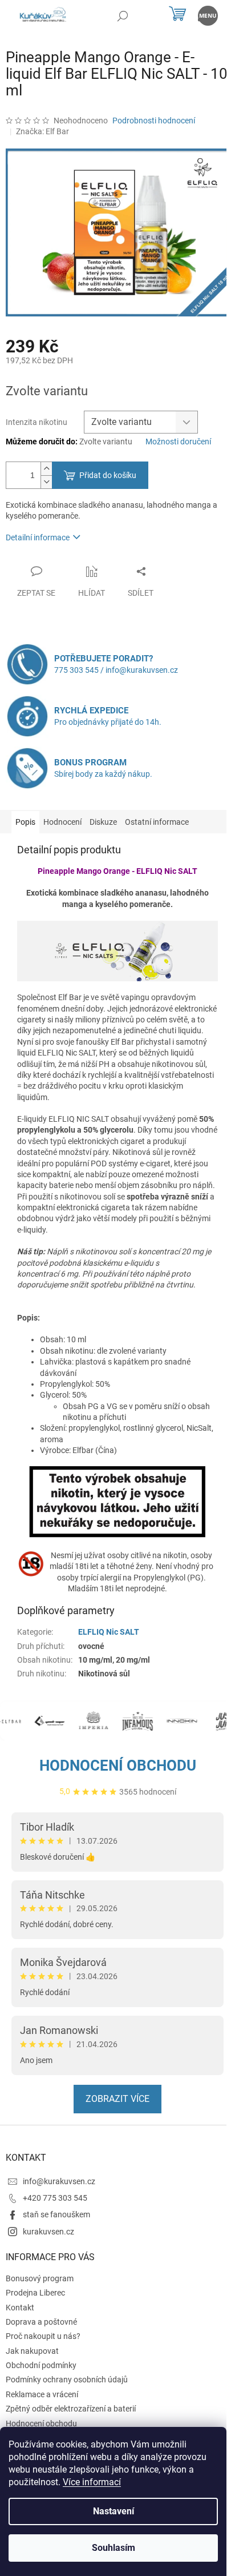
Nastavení (114, 2511)
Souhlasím (114, 2548)
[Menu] (208, 16)
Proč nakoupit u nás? (43, 2336)
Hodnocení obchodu (118, 1766)
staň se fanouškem (56, 2214)
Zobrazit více (117, 2099)
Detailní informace (38, 537)
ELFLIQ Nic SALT (109, 1632)
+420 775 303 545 (55, 2198)
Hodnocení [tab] (62, 822)
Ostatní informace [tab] (157, 822)
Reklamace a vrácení (42, 2394)
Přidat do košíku (108, 475)
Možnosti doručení (178, 442)
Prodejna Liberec (35, 2293)
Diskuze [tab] (103, 822)
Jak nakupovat (32, 2351)
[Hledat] (122, 16)
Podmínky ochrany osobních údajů (67, 2380)
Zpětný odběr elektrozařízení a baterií (71, 2409)
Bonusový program (40, 2278)
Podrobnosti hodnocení (154, 121)
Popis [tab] (25, 822)
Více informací (92, 2482)
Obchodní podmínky (41, 2365)
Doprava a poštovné (41, 2322)
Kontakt (20, 2308)
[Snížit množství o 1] (46, 482)
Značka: (42, 131)
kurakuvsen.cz (48, 2232)
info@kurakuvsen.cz (59, 2181)
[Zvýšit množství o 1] (46, 469)
